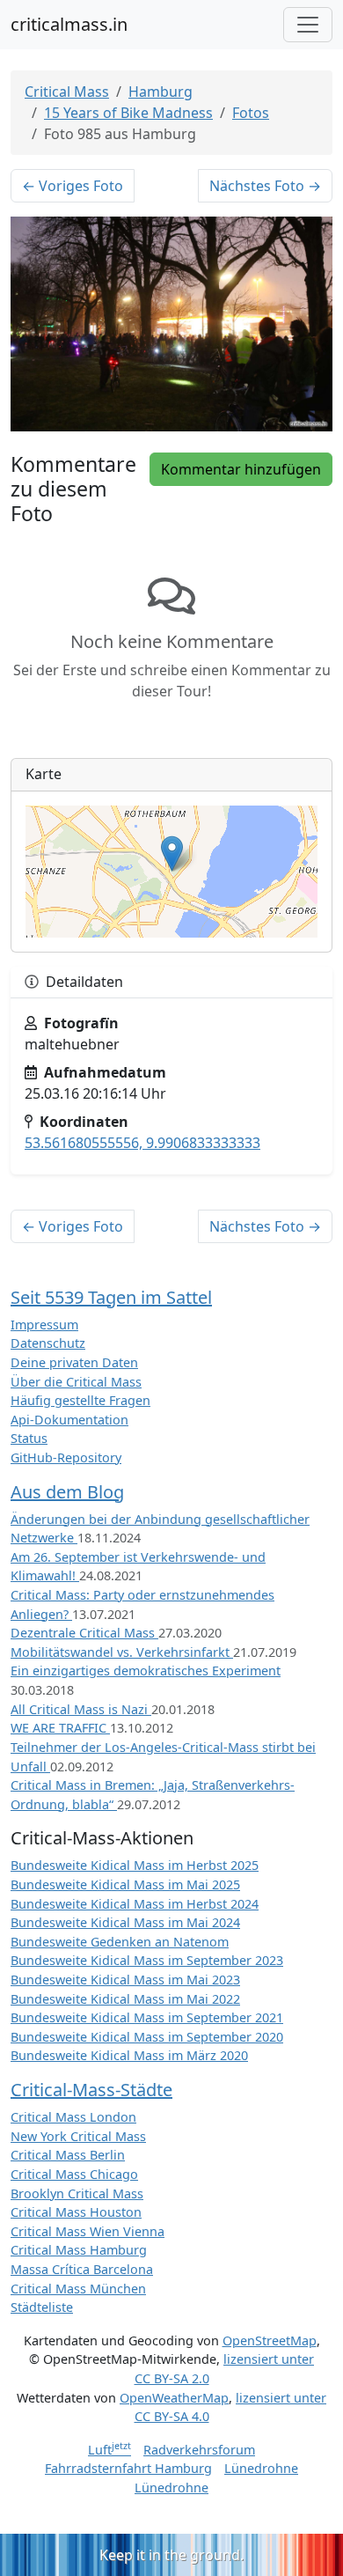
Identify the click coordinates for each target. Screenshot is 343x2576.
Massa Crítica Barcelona (82, 2269)
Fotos (251, 113)
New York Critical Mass (78, 2136)
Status (29, 1438)
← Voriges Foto (73, 186)
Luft (109, 2450)
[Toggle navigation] (308, 25)
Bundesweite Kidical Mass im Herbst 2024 (135, 1904)
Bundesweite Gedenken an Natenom (120, 1942)
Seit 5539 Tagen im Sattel (111, 1297)
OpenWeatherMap (174, 2398)
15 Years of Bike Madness (128, 113)
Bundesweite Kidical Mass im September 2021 (147, 2017)
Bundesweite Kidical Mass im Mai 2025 (125, 1884)
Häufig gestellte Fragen (80, 1400)
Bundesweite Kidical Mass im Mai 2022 (125, 1999)
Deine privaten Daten (74, 1362)
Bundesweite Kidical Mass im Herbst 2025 (135, 1865)
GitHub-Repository (66, 1457)
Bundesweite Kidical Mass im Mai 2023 (125, 1980)
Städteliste (42, 2307)
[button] (172, 854)
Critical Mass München (78, 2289)
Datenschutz (48, 1343)
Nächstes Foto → (265, 186)
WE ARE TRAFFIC (60, 1728)
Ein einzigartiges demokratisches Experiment (146, 1671)
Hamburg (161, 92)
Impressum (44, 1325)
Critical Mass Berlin (68, 2155)
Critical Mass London (73, 2117)
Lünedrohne (261, 2468)
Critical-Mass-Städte (91, 2090)
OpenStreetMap (270, 2340)
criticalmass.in (69, 24)
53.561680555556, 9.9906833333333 (142, 1143)
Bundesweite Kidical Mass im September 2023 (147, 1960)
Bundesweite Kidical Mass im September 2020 (147, 2037)
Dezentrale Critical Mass (84, 1633)
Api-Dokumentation (69, 1420)
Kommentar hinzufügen (241, 469)
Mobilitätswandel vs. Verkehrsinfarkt (122, 1652)
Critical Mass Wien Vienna (88, 2231)
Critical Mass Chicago (74, 2174)
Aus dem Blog (67, 1492)
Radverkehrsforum (199, 2450)
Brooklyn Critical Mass (77, 2193)
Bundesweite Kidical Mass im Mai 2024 (125, 1922)
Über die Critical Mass (76, 1382)
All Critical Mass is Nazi (81, 1709)
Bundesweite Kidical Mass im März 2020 (129, 2055)
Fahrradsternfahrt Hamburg (128, 2468)
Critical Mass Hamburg (79, 2250)
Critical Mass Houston (76, 2212)
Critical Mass (67, 92)
